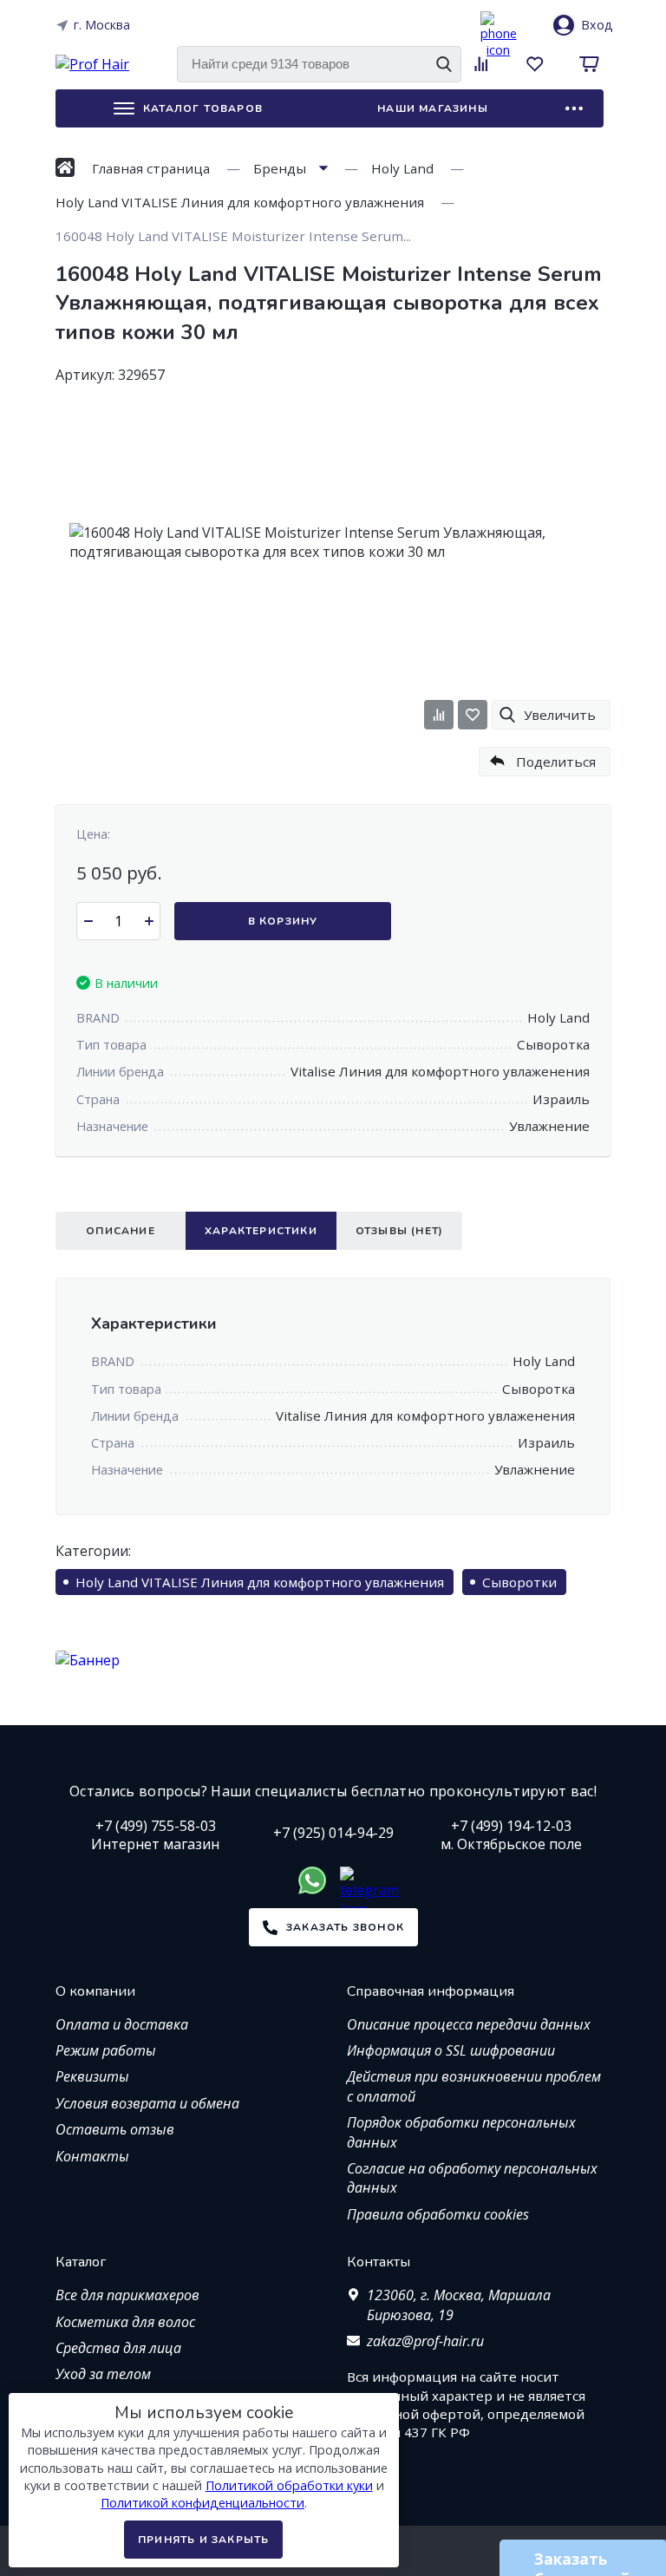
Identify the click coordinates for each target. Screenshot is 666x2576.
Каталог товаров (203, 108)
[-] (88, 921)
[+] (149, 921)
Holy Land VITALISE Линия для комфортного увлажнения (260, 1582)
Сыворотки (519, 1582)
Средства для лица (118, 2348)
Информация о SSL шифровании (451, 2050)
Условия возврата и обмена (147, 2103)
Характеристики (261, 1231)
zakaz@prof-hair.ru (425, 2341)
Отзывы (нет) (399, 1231)
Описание (121, 1231)
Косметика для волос (125, 2322)
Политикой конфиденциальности (202, 2503)
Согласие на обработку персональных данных (472, 2178)
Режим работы (106, 2050)
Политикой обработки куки (289, 2485)
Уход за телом (103, 2374)
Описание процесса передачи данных (469, 2024)
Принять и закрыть (203, 2540)
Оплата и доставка (122, 2024)
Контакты (92, 2156)
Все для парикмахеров (127, 2295)
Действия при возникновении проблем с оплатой (474, 2086)
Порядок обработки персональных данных (461, 2132)
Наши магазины (433, 108)
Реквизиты (92, 2076)
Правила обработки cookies (438, 2214)
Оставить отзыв (115, 2129)
